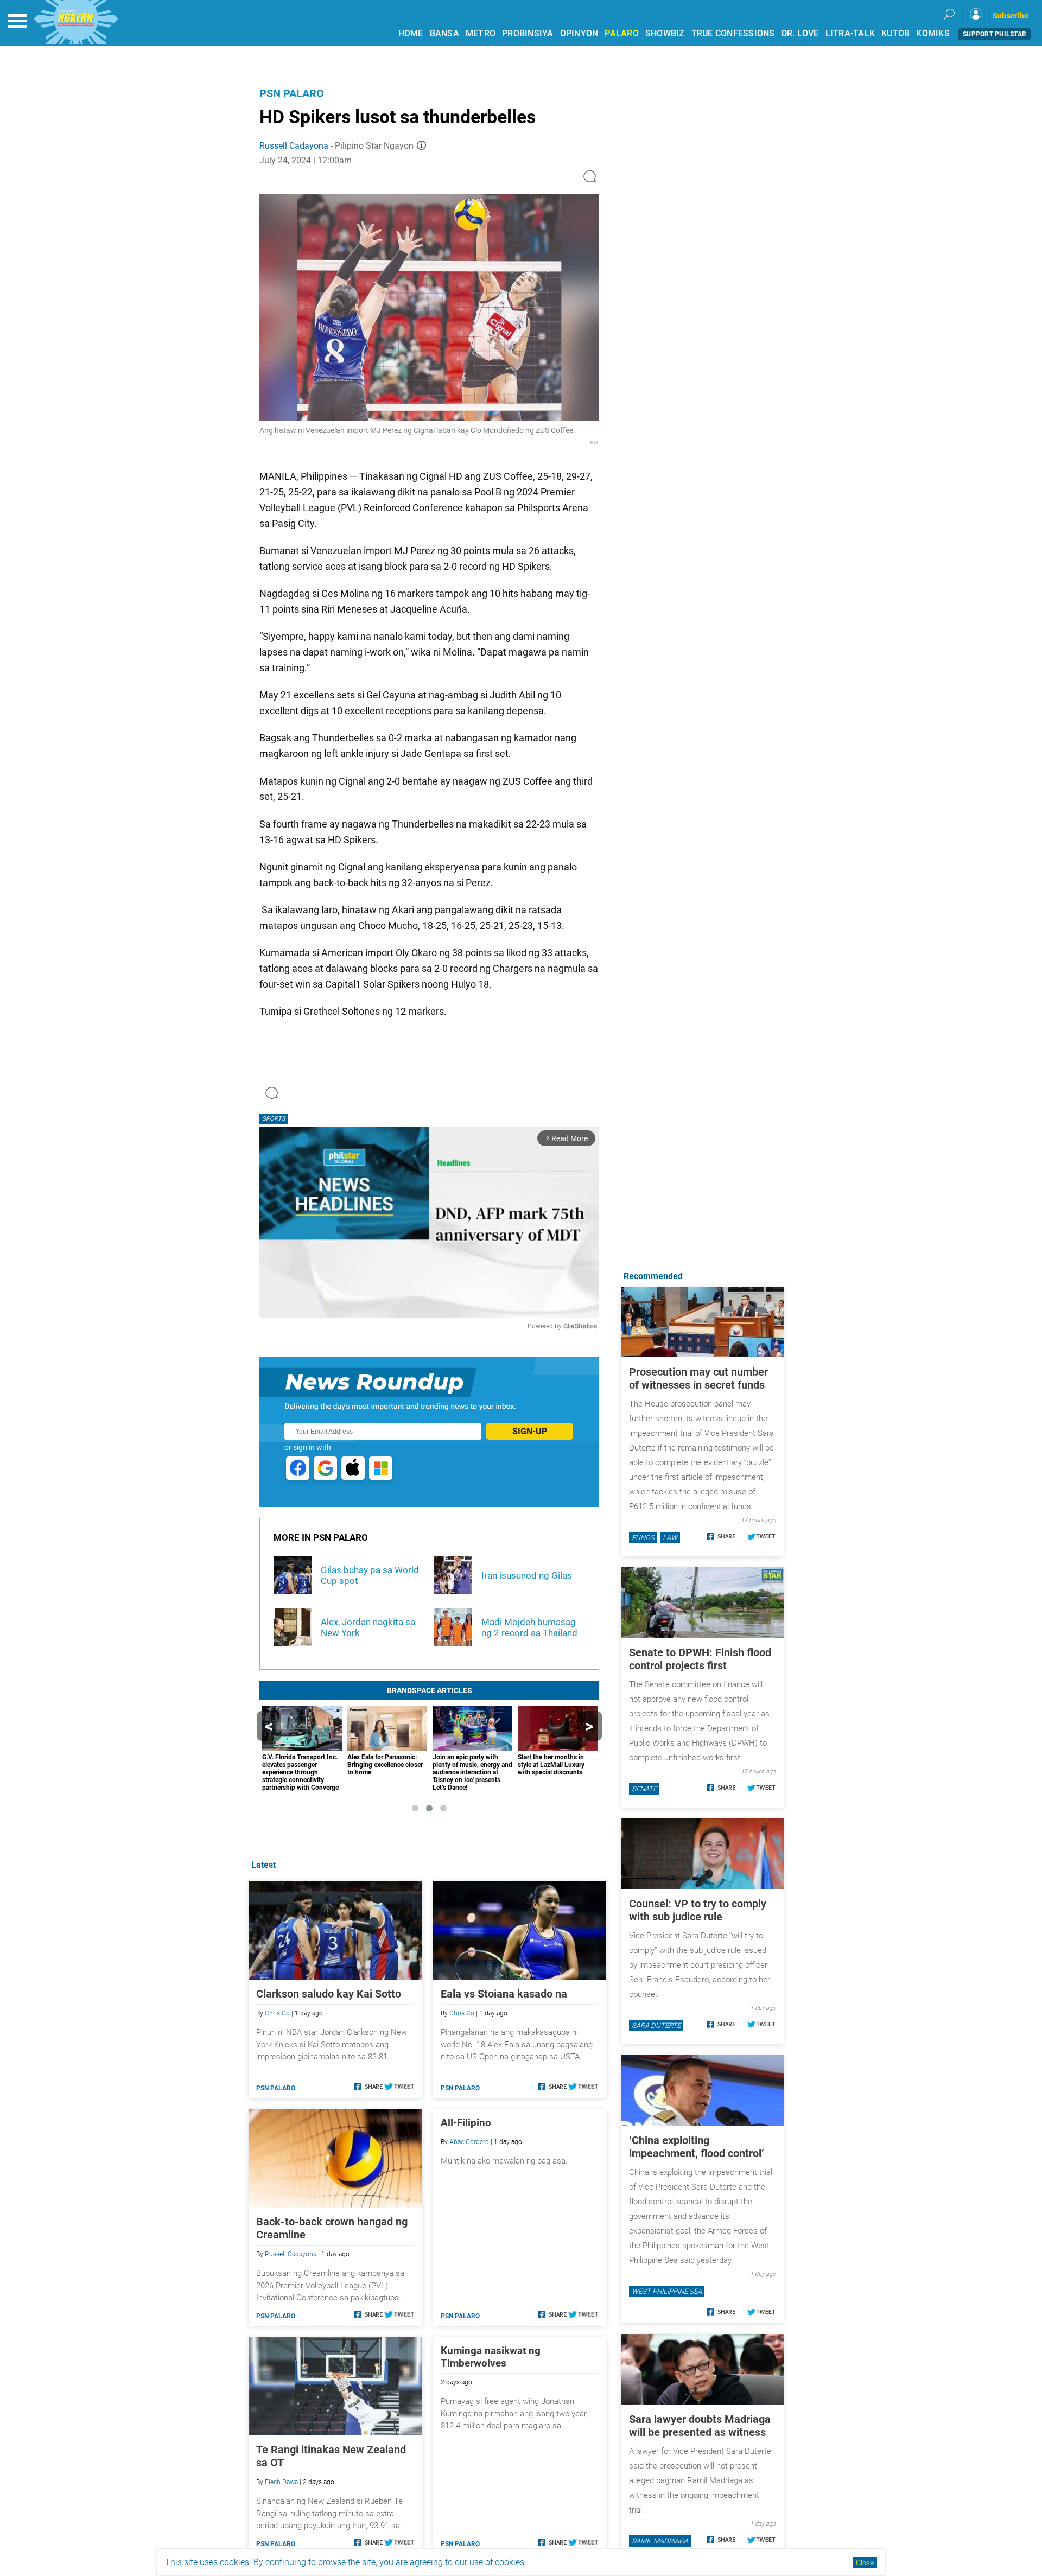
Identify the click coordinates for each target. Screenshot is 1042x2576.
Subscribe (1011, 16)
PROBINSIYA (528, 33)
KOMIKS (933, 33)
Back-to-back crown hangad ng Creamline (332, 2228)
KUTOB (895, 33)
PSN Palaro (292, 93)
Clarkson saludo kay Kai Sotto (329, 1994)
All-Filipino (466, 2123)
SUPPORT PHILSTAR (995, 34)
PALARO (622, 33)
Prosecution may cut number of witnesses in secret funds (698, 1378)
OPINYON (579, 33)
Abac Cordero (469, 2142)
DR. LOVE (800, 33)
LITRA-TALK (850, 33)
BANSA (444, 33)
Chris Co (277, 2013)
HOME (411, 33)
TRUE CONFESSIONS (733, 33)
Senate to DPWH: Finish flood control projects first (700, 1659)
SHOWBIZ (665, 33)
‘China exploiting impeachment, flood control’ (697, 2147)
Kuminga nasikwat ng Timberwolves (491, 2357)
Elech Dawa (281, 2482)
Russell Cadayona (294, 146)
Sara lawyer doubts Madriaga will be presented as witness (700, 2426)
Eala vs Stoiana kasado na (504, 1994)
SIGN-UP (530, 1431)
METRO (481, 33)
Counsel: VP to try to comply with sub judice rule (698, 1910)
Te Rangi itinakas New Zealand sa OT (331, 2456)
